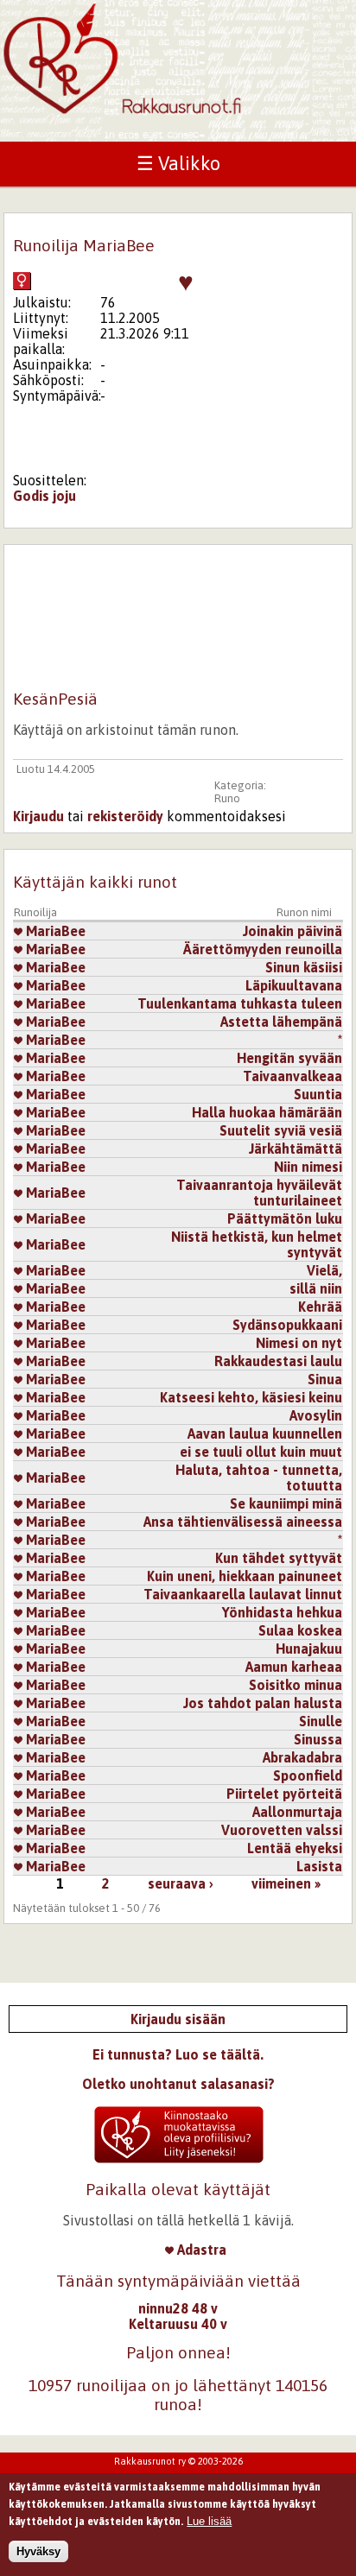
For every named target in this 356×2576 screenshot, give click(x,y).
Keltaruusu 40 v (178, 2324)
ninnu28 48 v (178, 2308)
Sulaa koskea (300, 1630)
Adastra (200, 2250)
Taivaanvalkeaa (292, 1076)
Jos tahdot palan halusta (263, 1703)
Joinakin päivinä (292, 931)
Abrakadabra (302, 1757)
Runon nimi (304, 912)
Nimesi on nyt (299, 1343)
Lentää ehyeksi (295, 1848)
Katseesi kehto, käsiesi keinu (251, 1397)
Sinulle (321, 1721)
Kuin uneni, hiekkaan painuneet (245, 1576)
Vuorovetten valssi (282, 1830)
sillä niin (316, 1288)
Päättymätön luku (285, 1218)
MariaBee (54, 931)
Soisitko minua (296, 1685)
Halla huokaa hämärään (267, 1112)
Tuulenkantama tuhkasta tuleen (240, 1003)
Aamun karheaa (294, 1667)
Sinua (325, 1379)
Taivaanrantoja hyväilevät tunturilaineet (259, 1193)
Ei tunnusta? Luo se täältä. (178, 2054)
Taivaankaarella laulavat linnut (243, 1594)
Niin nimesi (308, 1167)
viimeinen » (286, 1883)
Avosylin (316, 1415)
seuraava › (181, 1883)
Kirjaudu (38, 816)
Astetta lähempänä (281, 1022)
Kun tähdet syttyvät (279, 1558)
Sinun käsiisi (304, 967)
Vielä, (324, 1270)
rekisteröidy (125, 816)
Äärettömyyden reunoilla (263, 949)
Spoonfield (308, 1775)
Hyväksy (38, 2551)
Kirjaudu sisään (178, 2019)
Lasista (319, 1866)
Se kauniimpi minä (286, 1503)
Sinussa (318, 1739)
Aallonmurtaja (297, 1812)
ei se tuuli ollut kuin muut (261, 1452)
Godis (31, 496)
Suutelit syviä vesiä (281, 1130)
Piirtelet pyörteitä (284, 1794)
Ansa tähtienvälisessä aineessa (243, 1522)
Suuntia (318, 1094)
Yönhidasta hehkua (282, 1612)
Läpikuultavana (294, 985)
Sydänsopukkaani (287, 1325)
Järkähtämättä (296, 1149)
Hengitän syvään (289, 1058)
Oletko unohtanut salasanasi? (178, 2084)
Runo (227, 798)
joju (64, 496)
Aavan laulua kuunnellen (265, 1434)
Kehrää (320, 1307)
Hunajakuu (309, 1649)
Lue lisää (209, 2521)
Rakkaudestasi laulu (278, 1361)
